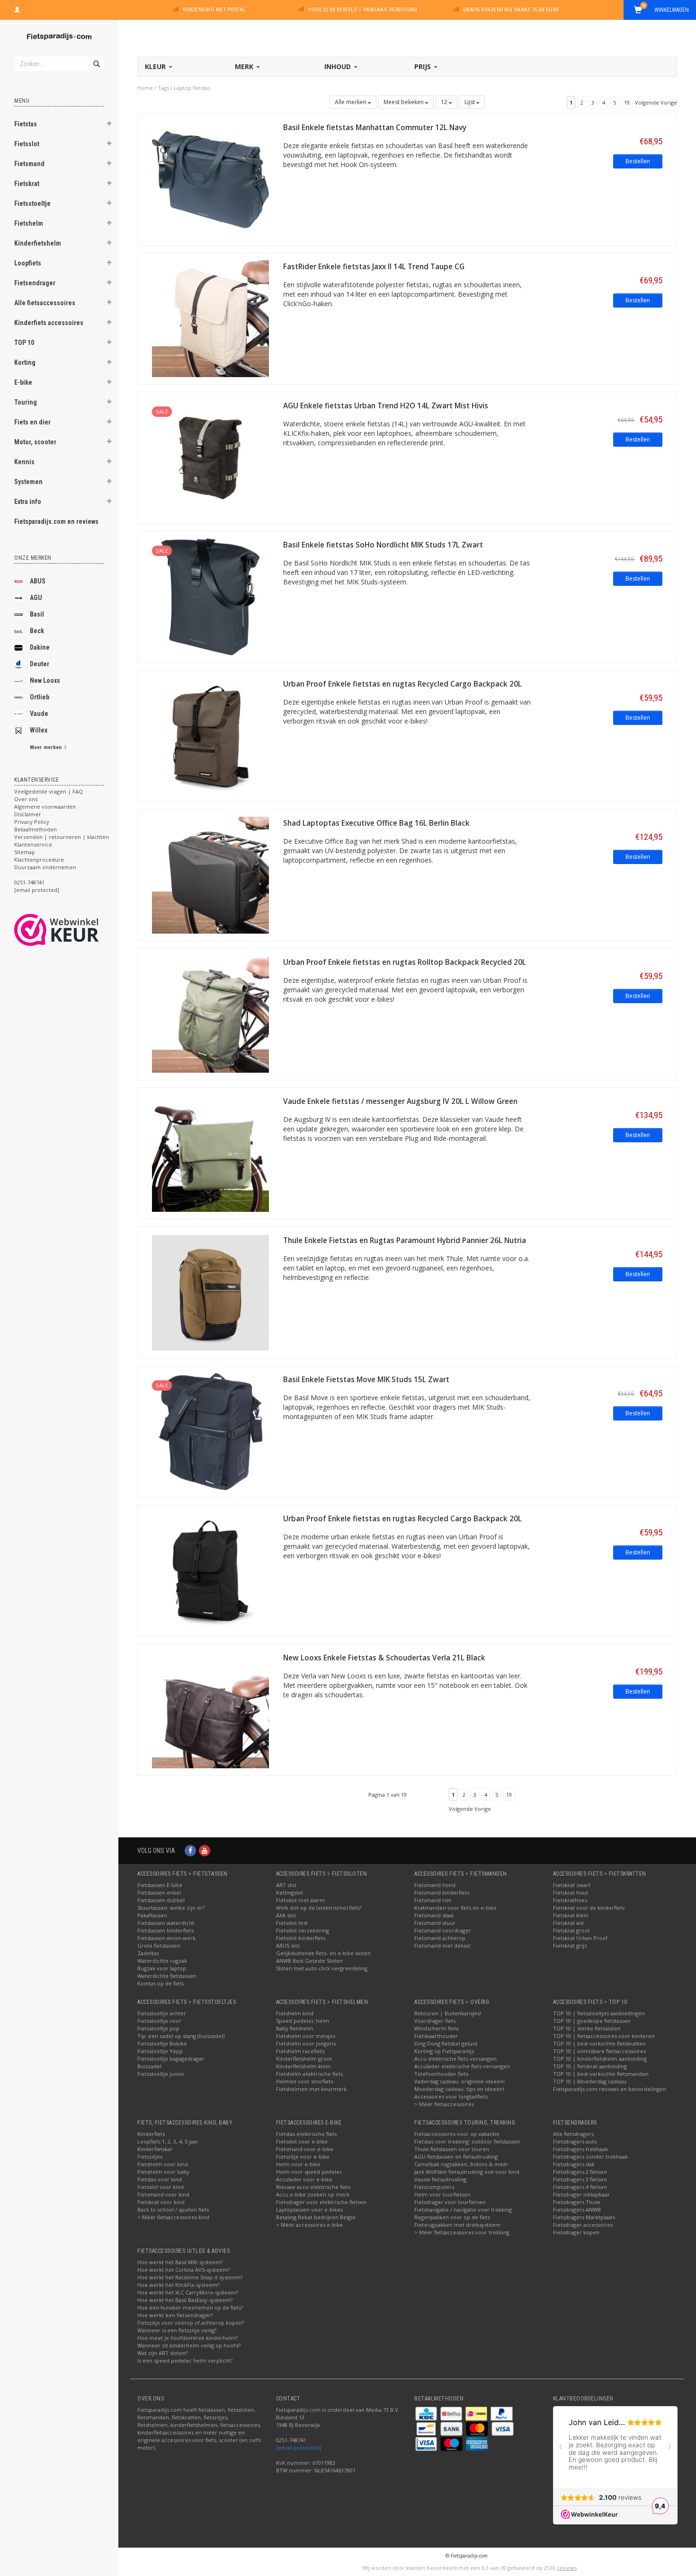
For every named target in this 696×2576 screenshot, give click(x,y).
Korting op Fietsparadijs (444, 2051)
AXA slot (286, 1915)
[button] (109, 125)
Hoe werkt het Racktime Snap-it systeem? (190, 2277)
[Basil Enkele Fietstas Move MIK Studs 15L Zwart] (210, 1431)
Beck (37, 631)
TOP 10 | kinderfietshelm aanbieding (600, 2059)
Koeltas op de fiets (161, 1983)
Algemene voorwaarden (45, 807)
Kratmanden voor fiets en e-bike (455, 1908)
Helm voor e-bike (298, 2164)
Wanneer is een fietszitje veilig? (177, 2330)
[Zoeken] (96, 59)
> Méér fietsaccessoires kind (173, 2217)
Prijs (424, 66)
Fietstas (26, 124)
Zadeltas (148, 1953)
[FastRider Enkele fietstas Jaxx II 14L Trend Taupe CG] (210, 318)
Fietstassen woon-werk (166, 1938)
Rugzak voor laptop (162, 1968)
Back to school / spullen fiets (173, 2210)
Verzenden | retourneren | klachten (62, 837)
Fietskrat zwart (572, 1885)
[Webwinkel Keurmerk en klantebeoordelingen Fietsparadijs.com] (74, 930)
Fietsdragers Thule (577, 2202)
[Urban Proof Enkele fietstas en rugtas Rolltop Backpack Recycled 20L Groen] (210, 1013)
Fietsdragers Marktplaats (584, 2217)
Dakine (40, 647)
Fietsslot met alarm (300, 1900)
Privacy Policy (32, 822)
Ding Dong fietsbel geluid (446, 2043)
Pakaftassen (152, 1915)
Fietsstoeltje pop (158, 2028)
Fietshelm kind (295, 2013)
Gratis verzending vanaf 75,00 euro (511, 10)
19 (627, 102)
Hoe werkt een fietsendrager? (175, 2315)
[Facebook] (190, 1850)
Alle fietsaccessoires (45, 303)
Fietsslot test (292, 1923)
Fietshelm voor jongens (306, 2043)
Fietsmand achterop (440, 1938)
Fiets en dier (32, 422)
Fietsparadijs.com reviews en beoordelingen (610, 2089)
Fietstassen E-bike (160, 1885)
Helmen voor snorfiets (304, 2081)
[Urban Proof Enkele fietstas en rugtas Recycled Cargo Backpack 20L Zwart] (210, 1570)
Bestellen (638, 161)
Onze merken (33, 558)
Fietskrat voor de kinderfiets (589, 1908)
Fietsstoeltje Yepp (160, 2051)
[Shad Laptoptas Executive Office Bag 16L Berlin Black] (210, 874)
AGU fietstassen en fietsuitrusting (456, 2157)
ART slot (286, 1885)
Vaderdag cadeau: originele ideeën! (460, 2081)
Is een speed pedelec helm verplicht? (185, 2360)
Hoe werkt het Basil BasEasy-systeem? (185, 2300)
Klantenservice (33, 844)
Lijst (470, 102)
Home (145, 88)
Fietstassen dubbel (161, 1900)
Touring (26, 402)
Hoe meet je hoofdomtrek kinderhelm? (187, 2338)
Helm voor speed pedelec (309, 2172)
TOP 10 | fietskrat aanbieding (590, 2066)
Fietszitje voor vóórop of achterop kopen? (191, 2323)
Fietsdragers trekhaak (580, 2149)
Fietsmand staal (434, 1915)
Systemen (28, 482)
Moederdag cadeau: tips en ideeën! (459, 2089)
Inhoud (339, 66)
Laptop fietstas (192, 88)
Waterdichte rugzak (162, 1961)
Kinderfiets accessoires (49, 323)
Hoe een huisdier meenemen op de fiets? (190, 2307)
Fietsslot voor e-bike (302, 2141)
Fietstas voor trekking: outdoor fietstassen (467, 2141)
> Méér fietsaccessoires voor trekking (462, 2232)
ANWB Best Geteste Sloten (309, 1961)
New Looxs (45, 680)
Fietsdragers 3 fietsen (580, 2179)
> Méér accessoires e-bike (309, 2225)
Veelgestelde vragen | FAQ (49, 791)
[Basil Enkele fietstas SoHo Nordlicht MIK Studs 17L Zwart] (210, 596)
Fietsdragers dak (574, 2164)
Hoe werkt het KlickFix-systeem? (178, 2285)
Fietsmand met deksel (442, 1945)
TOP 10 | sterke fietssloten (587, 2028)
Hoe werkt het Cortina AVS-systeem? (183, 2270)
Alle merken (351, 102)
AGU (36, 598)
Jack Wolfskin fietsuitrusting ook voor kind (467, 2172)
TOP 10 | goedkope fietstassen (592, 2021)
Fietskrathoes (570, 1900)
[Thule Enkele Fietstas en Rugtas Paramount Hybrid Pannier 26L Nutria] (210, 1292)
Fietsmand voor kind (163, 2194)
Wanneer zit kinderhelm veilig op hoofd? (189, 2345)
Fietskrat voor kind (161, 2202)
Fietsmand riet (433, 1900)
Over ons (26, 799)
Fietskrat (27, 184)
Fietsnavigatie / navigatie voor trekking (463, 2210)
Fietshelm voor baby (163, 2172)
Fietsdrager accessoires (583, 2225)
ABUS (38, 581)
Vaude (39, 714)
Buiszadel (149, 2066)
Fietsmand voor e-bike (305, 2149)
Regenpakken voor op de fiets (452, 2217)
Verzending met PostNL (214, 10)
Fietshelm (29, 223)
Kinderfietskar (155, 2149)
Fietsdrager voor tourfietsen (450, 2202)
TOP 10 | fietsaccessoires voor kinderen (604, 2036)
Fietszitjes (150, 2157)
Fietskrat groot (571, 1930)
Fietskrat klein (571, 1915)
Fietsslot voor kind (161, 2187)
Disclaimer (28, 814)
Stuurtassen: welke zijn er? (171, 1908)
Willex (39, 730)
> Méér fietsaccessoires (444, 2104)
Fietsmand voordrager (443, 1930)
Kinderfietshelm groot (304, 2059)
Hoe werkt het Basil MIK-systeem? (180, 2262)
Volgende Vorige (656, 102)
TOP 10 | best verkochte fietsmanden (601, 2074)
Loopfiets (28, 263)
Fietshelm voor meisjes (306, 2036)
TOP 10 (24, 343)
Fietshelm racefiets (300, 2051)
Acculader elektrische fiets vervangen (462, 2066)
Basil (37, 614)
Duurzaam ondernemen (45, 867)
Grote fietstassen (159, 1945)
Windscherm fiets (436, 2028)
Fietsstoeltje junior (161, 2074)
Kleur (156, 66)
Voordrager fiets (435, 2021)
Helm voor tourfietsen (442, 2194)
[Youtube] (205, 1850)
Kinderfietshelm (38, 243)
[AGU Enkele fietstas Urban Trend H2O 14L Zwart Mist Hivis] (210, 457)
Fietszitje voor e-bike (303, 2157)
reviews (567, 2568)
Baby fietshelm (295, 2028)
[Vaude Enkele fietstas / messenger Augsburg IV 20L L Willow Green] (210, 1152)
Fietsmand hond (435, 1885)
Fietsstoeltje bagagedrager (171, 2059)
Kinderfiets (151, 2134)
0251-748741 (29, 882)
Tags (163, 88)
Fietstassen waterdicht (166, 1923)
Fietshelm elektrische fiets (309, 2074)
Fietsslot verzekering (303, 1930)
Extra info (28, 502)
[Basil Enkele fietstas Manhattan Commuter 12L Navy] (210, 179)
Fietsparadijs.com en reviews (56, 521)
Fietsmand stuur (435, 1923)
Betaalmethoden (36, 829)
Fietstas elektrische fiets (306, 2134)
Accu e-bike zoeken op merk (313, 2194)
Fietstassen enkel (159, 1892)
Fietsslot (27, 144)
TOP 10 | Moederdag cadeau (590, 2081)
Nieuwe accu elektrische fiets (313, 2187)
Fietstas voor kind (160, 2179)
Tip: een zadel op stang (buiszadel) (181, 2036)
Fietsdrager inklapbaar (581, 2194)
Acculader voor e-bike (304, 2179)
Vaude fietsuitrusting (440, 2179)
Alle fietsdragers (573, 2134)
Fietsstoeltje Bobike (162, 2043)
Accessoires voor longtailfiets (451, 2096)
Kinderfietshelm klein (303, 2066)
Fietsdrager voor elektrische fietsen (321, 2202)
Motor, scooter (35, 442)
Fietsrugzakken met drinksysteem (457, 2225)
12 (445, 102)
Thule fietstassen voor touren (452, 2149)
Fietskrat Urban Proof (580, 1938)
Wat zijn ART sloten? (162, 2353)
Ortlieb (40, 697)
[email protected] (299, 2448)
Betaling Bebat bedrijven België (316, 2217)
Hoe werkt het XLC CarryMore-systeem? (188, 2292)
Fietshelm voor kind (163, 2164)
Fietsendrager (35, 283)
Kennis (24, 462)
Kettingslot (290, 1892)
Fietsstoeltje (32, 203)
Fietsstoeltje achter (162, 2013)
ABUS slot (288, 1945)
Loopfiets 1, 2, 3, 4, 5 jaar (168, 2141)
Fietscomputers (434, 2187)
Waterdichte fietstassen (167, 1976)
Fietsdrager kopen (576, 2232)
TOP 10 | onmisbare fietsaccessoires (599, 2051)
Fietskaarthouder (436, 2036)
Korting (25, 362)
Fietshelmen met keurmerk (311, 2089)
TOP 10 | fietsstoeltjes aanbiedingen (599, 2013)
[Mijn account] (17, 9)
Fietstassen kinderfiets (165, 1930)
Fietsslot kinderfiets (301, 1938)
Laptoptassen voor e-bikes (309, 2210)
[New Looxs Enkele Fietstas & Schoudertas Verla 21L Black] (210, 1709)
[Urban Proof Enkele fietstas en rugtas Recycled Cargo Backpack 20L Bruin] (210, 735)
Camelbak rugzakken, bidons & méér (461, 2164)
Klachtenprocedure (39, 860)
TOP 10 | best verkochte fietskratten (599, 2043)
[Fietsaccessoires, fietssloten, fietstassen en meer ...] (59, 35)
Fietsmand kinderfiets (442, 1892)
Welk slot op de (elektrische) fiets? (319, 1908)
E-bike (23, 382)
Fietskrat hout (571, 1892)
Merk (245, 66)
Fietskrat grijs (570, 1945)
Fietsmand (29, 164)
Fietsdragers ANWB (577, 2210)
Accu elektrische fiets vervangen (455, 2059)
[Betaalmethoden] (427, 2413)
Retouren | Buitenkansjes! (448, 2013)
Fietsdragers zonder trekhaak (590, 2157)
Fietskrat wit (568, 1923)
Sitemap (25, 852)
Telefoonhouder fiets (441, 2074)
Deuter (40, 664)
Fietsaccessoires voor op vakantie (457, 2134)
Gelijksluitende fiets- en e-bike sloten (323, 1953)
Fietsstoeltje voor (159, 2021)
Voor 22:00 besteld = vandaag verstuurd (362, 10)
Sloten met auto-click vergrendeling (322, 1968)
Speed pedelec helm (303, 2021)
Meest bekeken (404, 102)
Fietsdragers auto (575, 2141)
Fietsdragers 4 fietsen (580, 2187)
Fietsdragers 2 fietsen (580, 2172)
